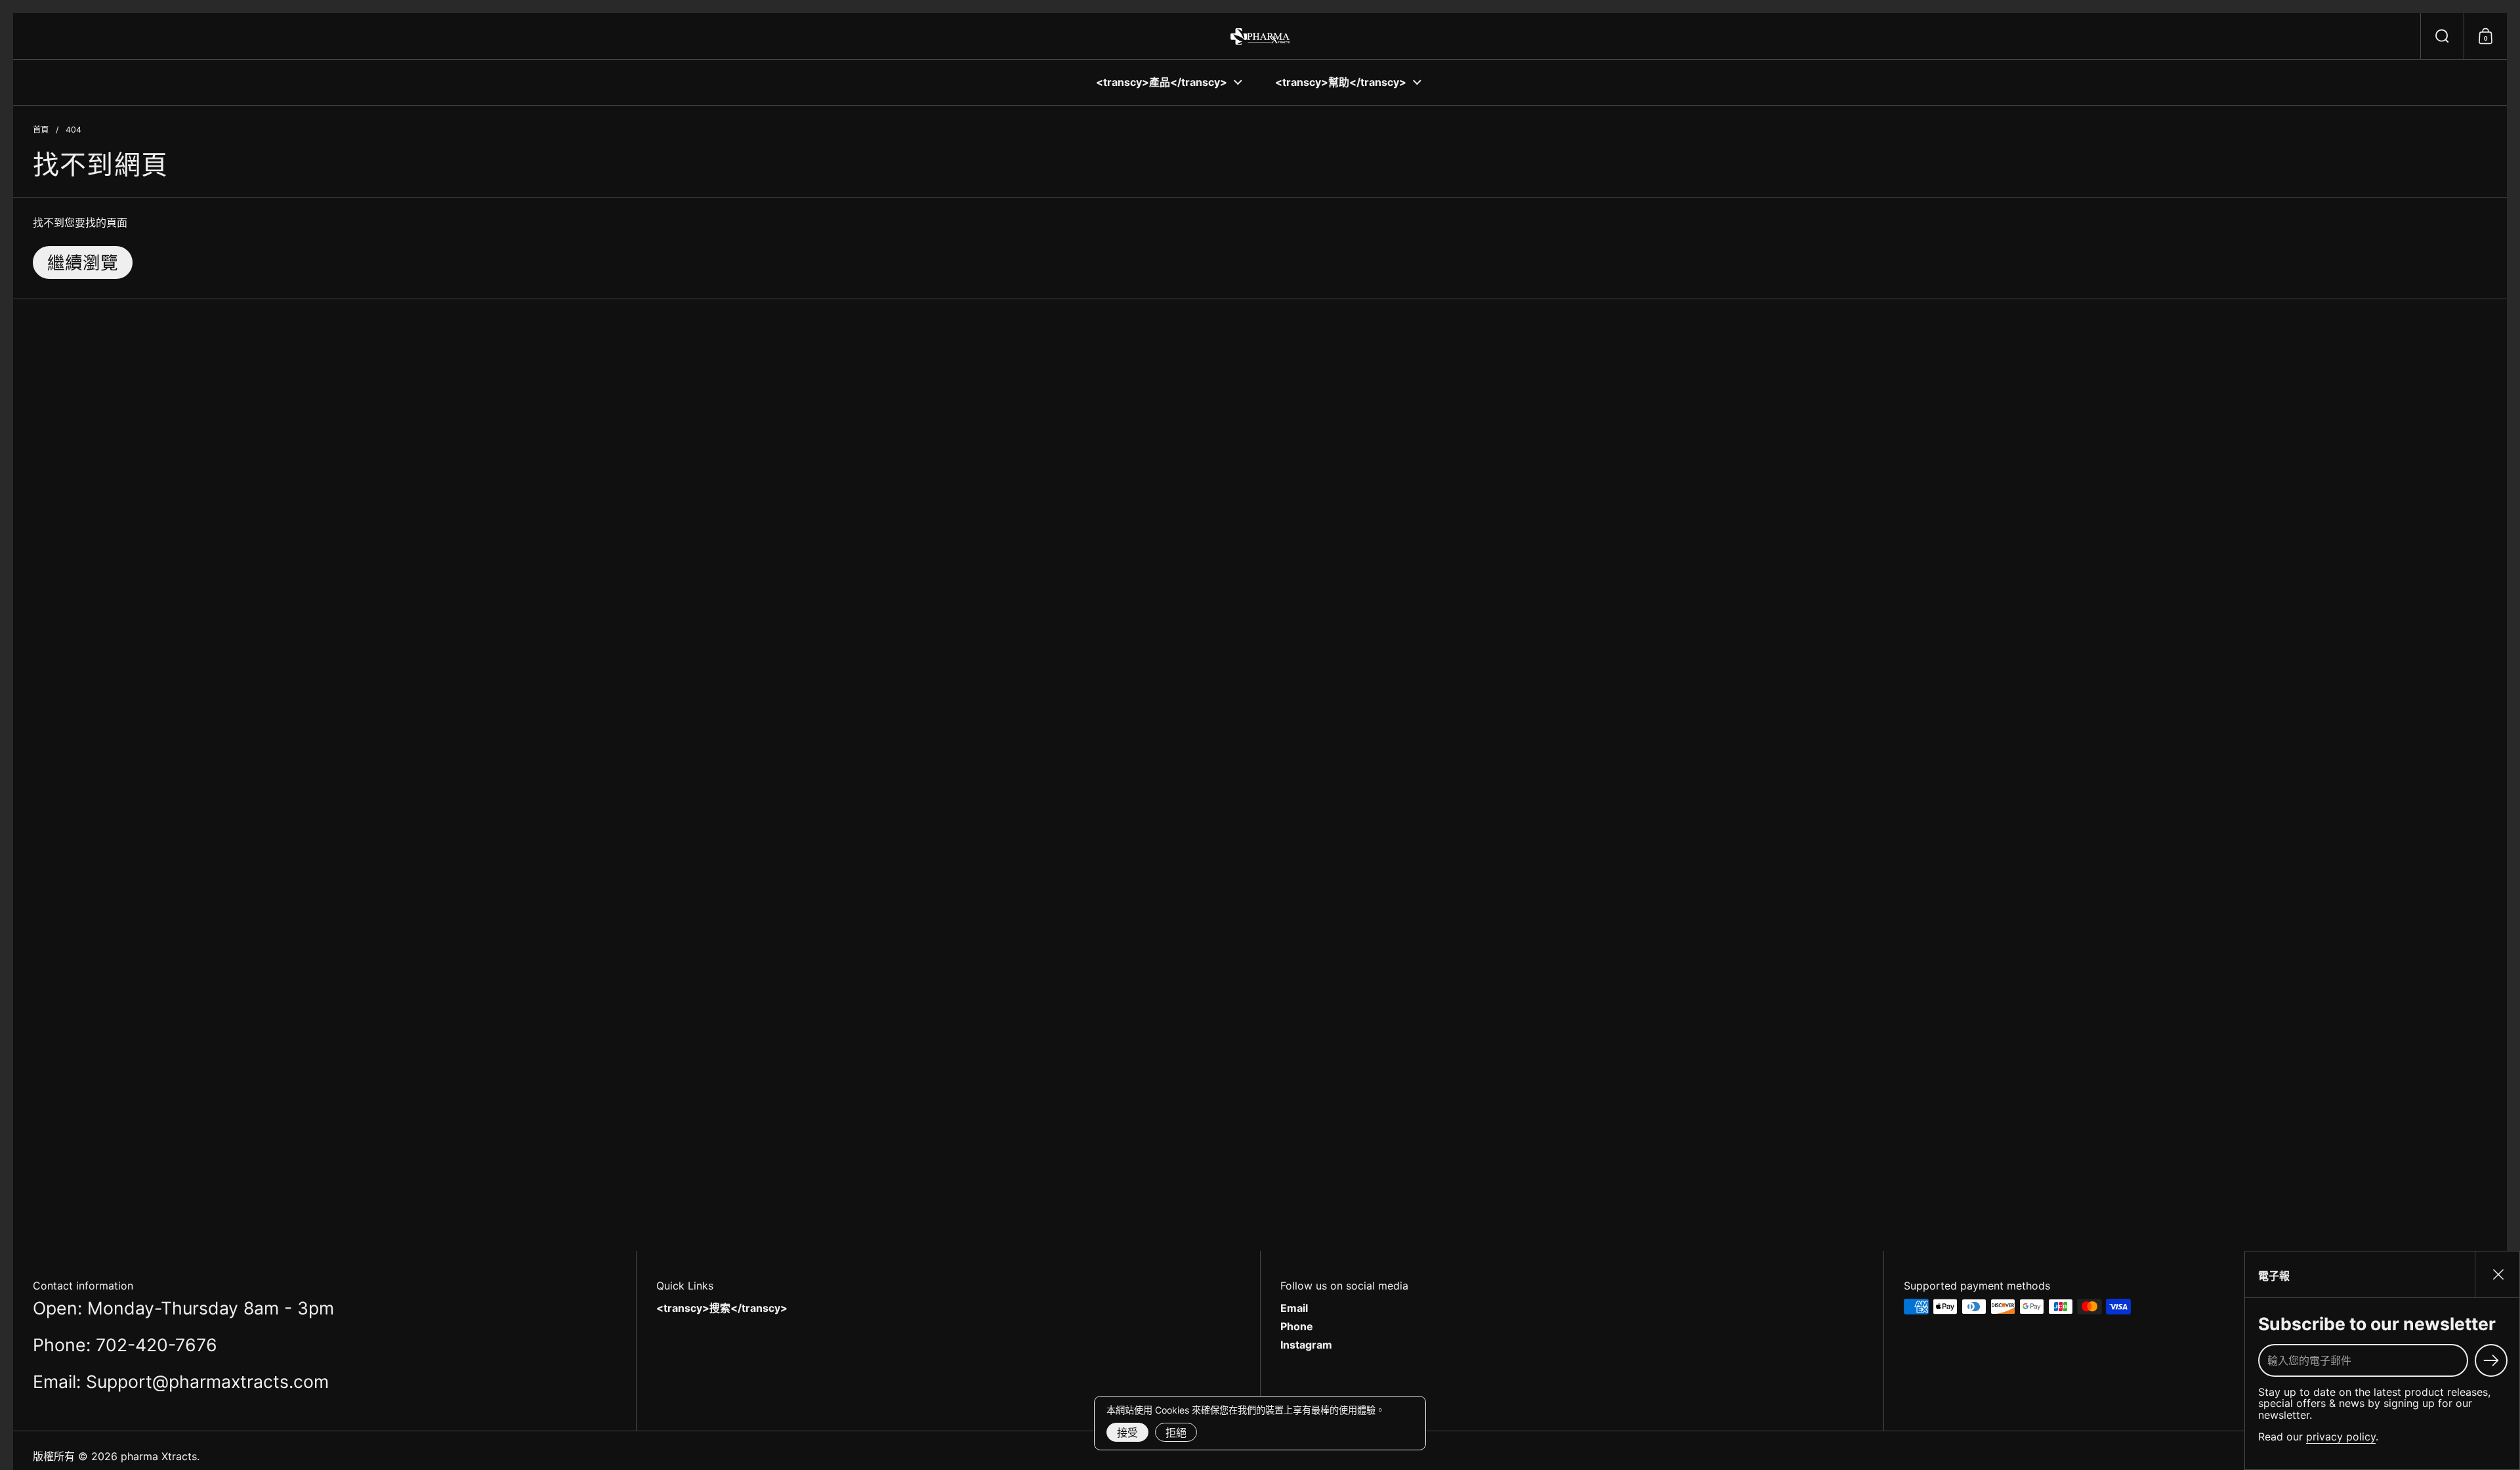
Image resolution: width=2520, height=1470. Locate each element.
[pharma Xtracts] (1260, 36)
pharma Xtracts (159, 1456)
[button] (2442, 36)
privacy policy (2341, 1437)
